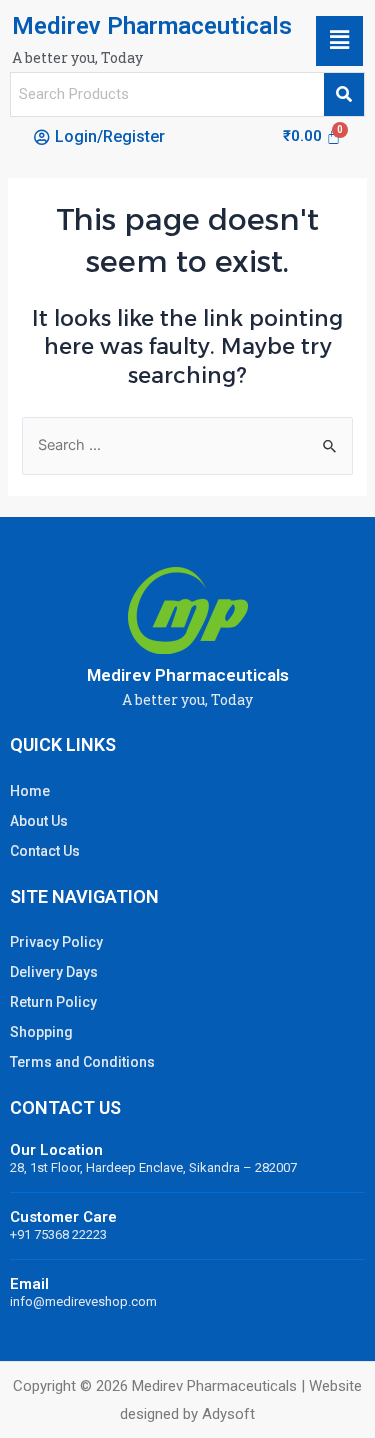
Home (30, 791)
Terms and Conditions (82, 1062)
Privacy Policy (56, 942)
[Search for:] (188, 445)
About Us (39, 821)
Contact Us (45, 851)
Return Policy (53, 1002)
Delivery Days (54, 972)
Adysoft (228, 1414)
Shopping (41, 1032)
